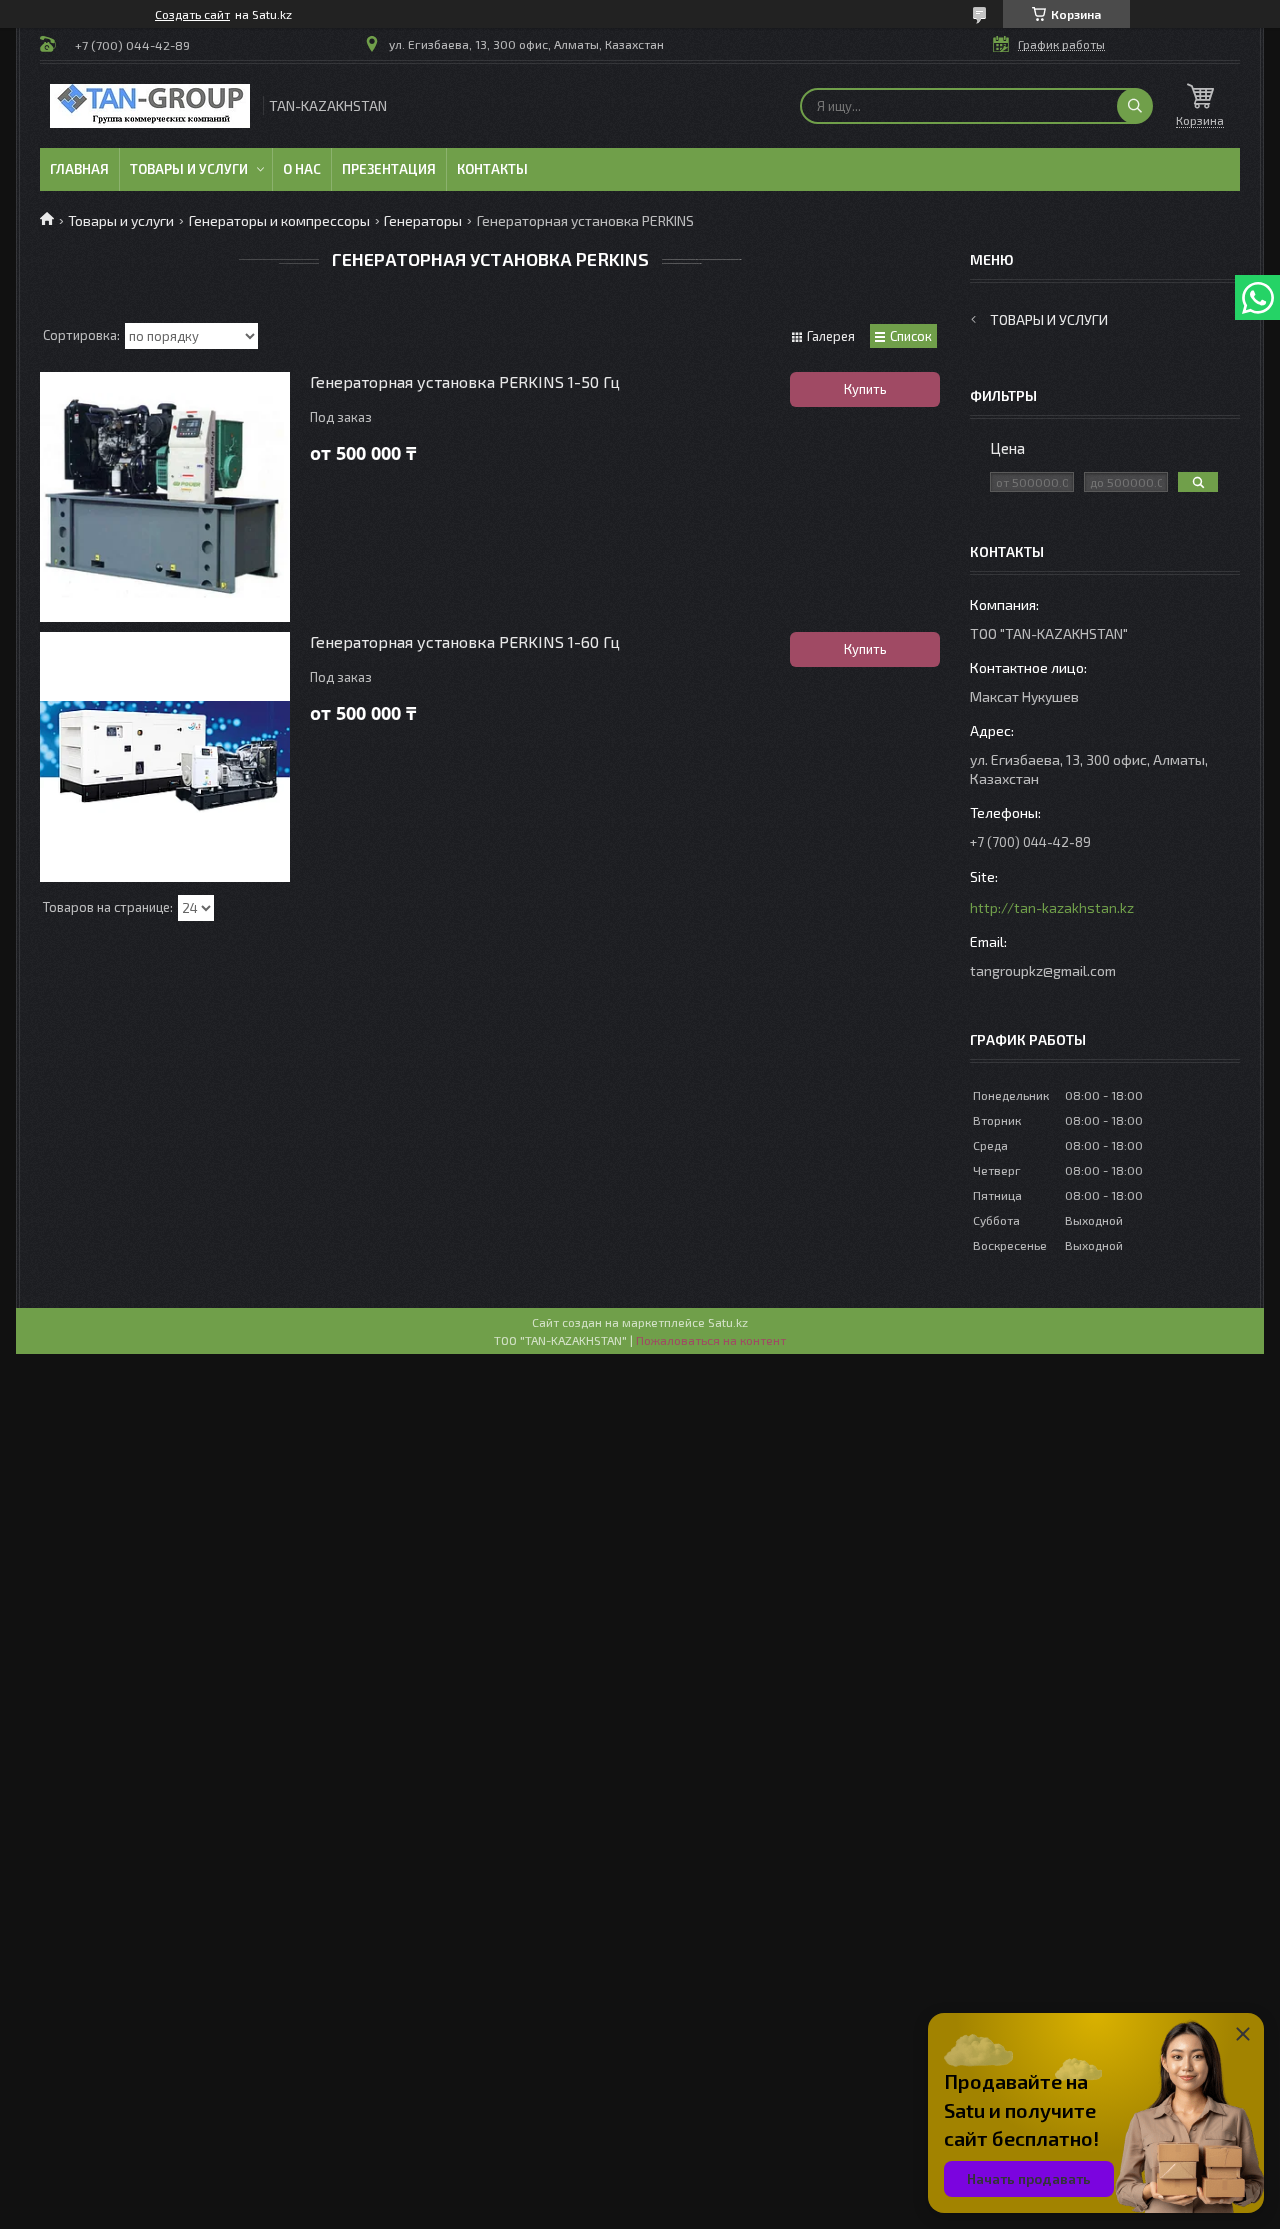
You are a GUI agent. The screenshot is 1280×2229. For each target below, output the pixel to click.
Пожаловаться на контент (711, 1340)
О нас (302, 169)
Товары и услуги (189, 169)
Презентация (389, 169)
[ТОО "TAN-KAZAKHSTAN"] (150, 106)
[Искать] (1135, 106)
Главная (79, 169)
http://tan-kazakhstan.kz (1052, 907)
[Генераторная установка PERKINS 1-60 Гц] (165, 757)
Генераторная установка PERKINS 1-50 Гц (465, 381)
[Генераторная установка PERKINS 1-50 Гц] (165, 497)
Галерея (831, 336)
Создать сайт (192, 14)
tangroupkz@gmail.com (1043, 970)
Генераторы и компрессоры (279, 220)
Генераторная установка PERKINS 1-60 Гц (465, 641)
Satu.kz (728, 1322)
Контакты (492, 169)
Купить (865, 389)
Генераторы (423, 220)
